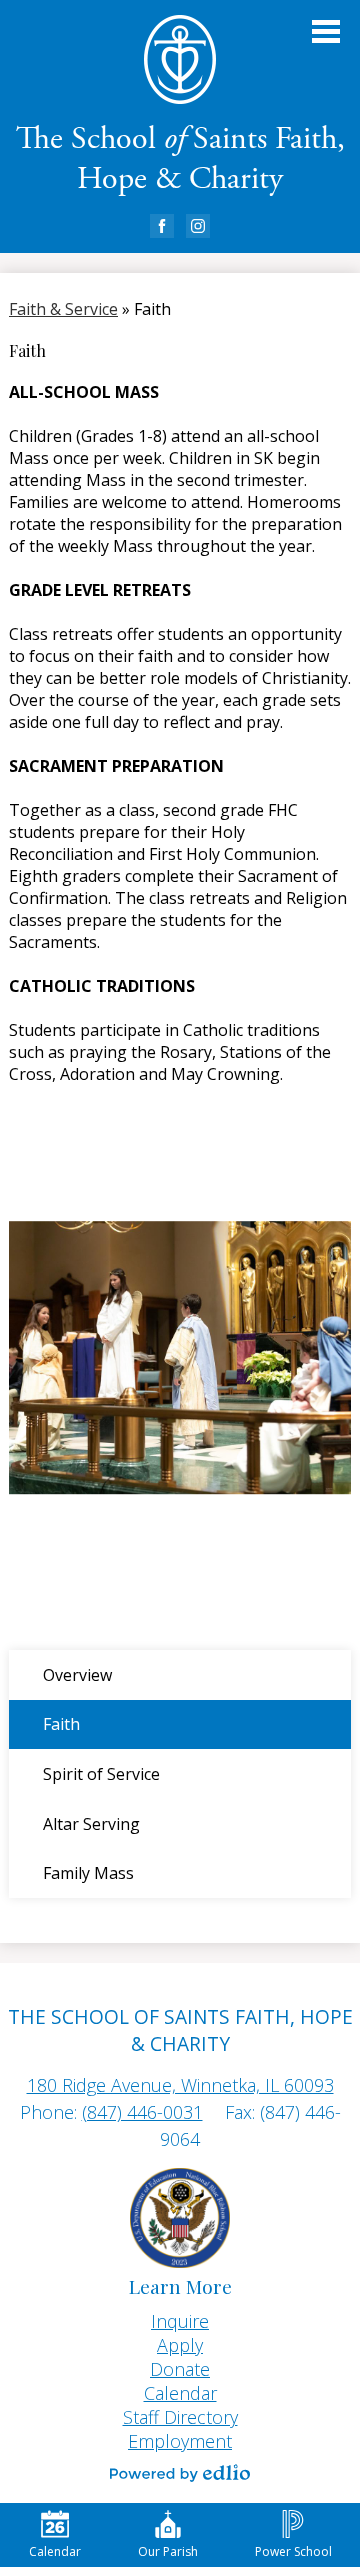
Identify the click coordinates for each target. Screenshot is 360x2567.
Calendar (55, 2551)
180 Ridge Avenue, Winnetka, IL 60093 (180, 2085)
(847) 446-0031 (142, 2112)
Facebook (162, 226)
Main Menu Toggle (326, 31)
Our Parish (168, 2551)
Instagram (198, 226)
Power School (293, 2551)
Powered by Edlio (180, 2473)
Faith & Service (63, 309)
